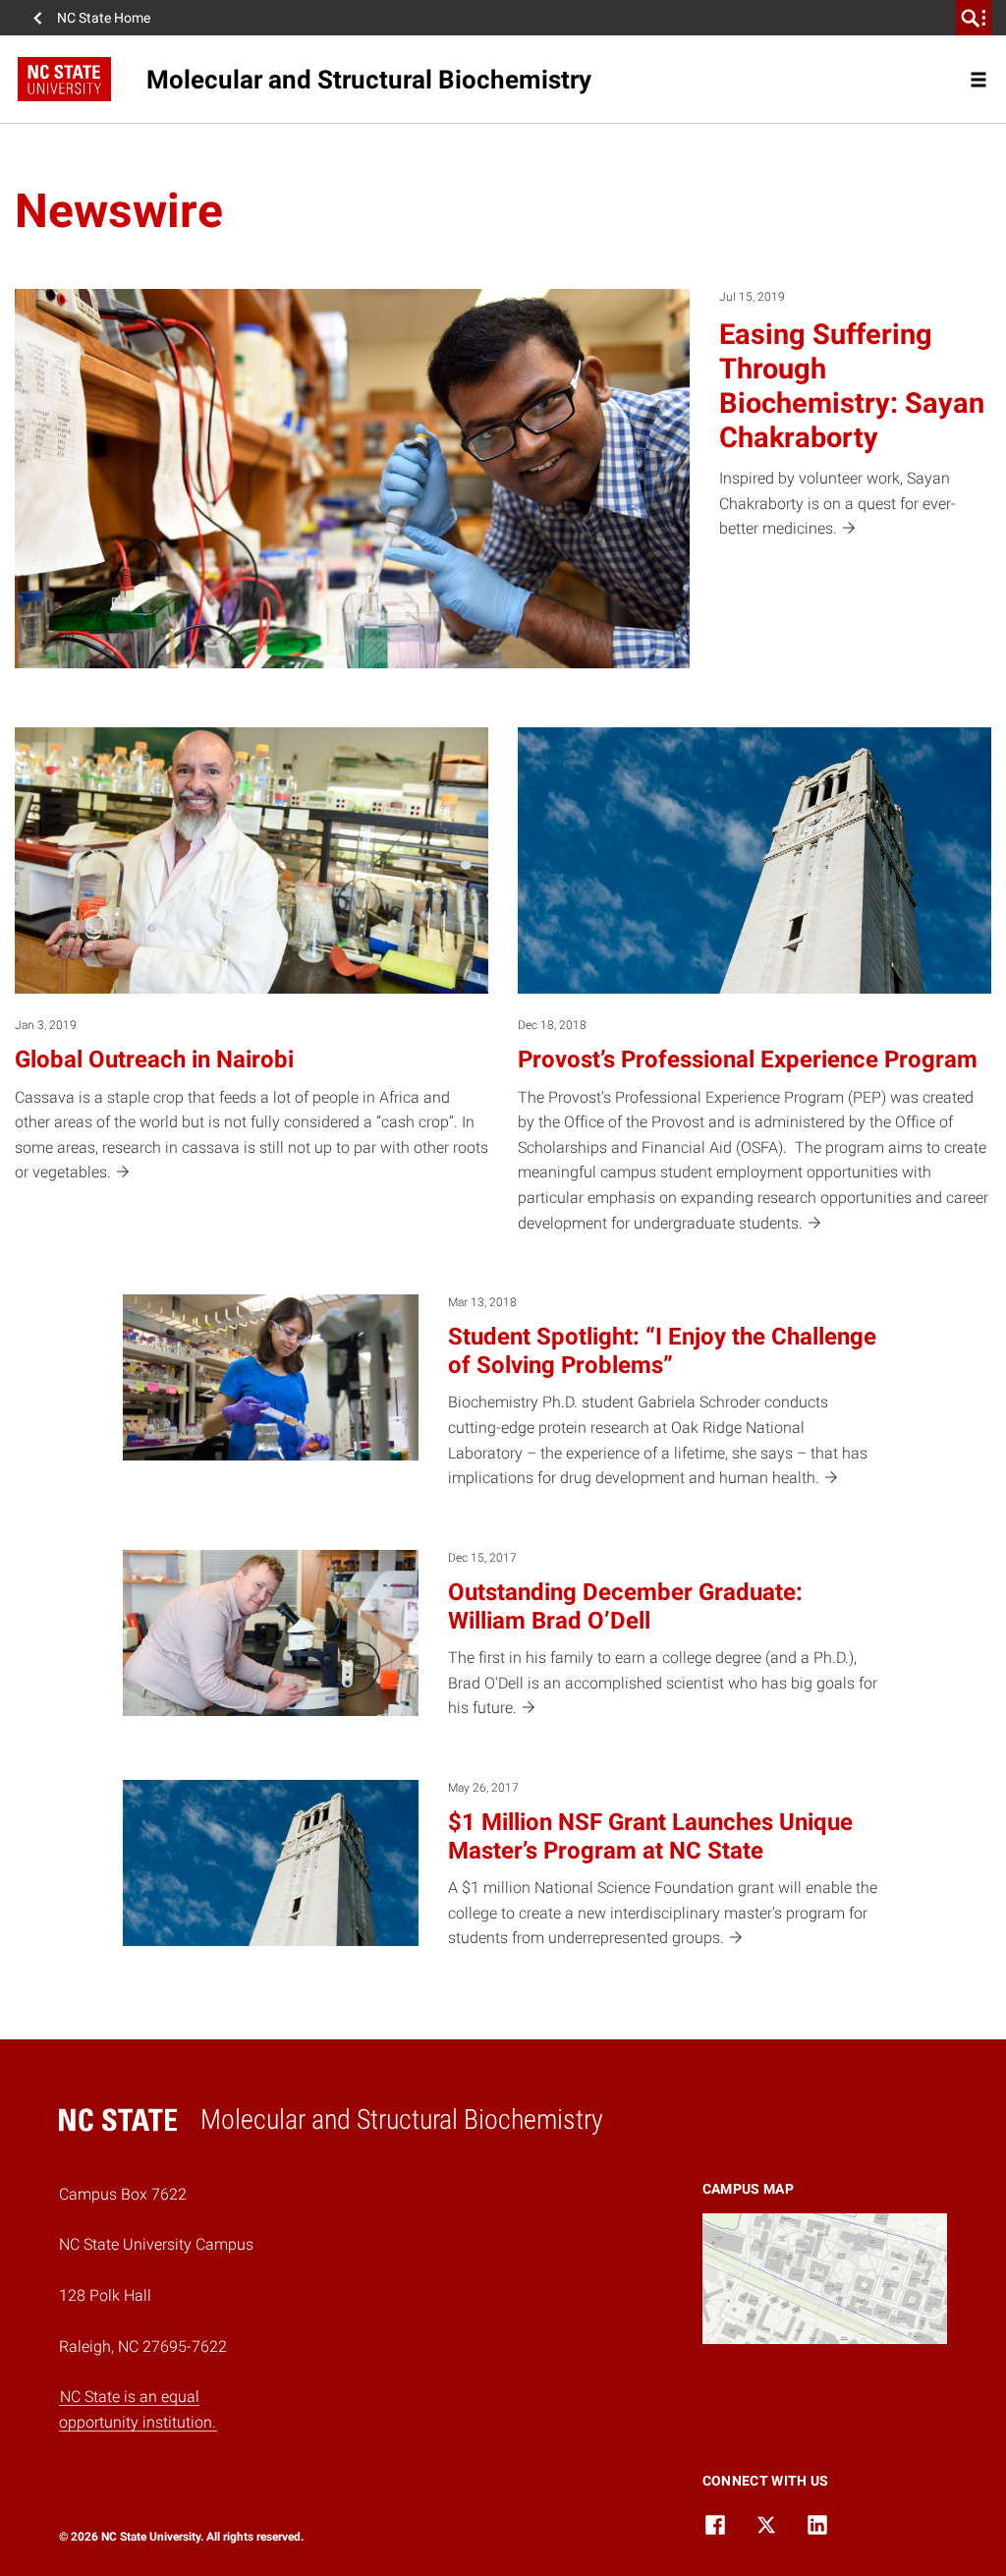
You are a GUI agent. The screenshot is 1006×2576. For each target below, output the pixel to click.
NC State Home (104, 18)
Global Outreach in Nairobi (154, 1059)
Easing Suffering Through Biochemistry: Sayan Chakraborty (852, 386)
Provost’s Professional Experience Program (748, 1059)
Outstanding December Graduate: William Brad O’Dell (625, 1606)
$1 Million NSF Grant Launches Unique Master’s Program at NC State (650, 1836)
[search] (974, 18)
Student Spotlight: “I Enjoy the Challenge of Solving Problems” (662, 1351)
